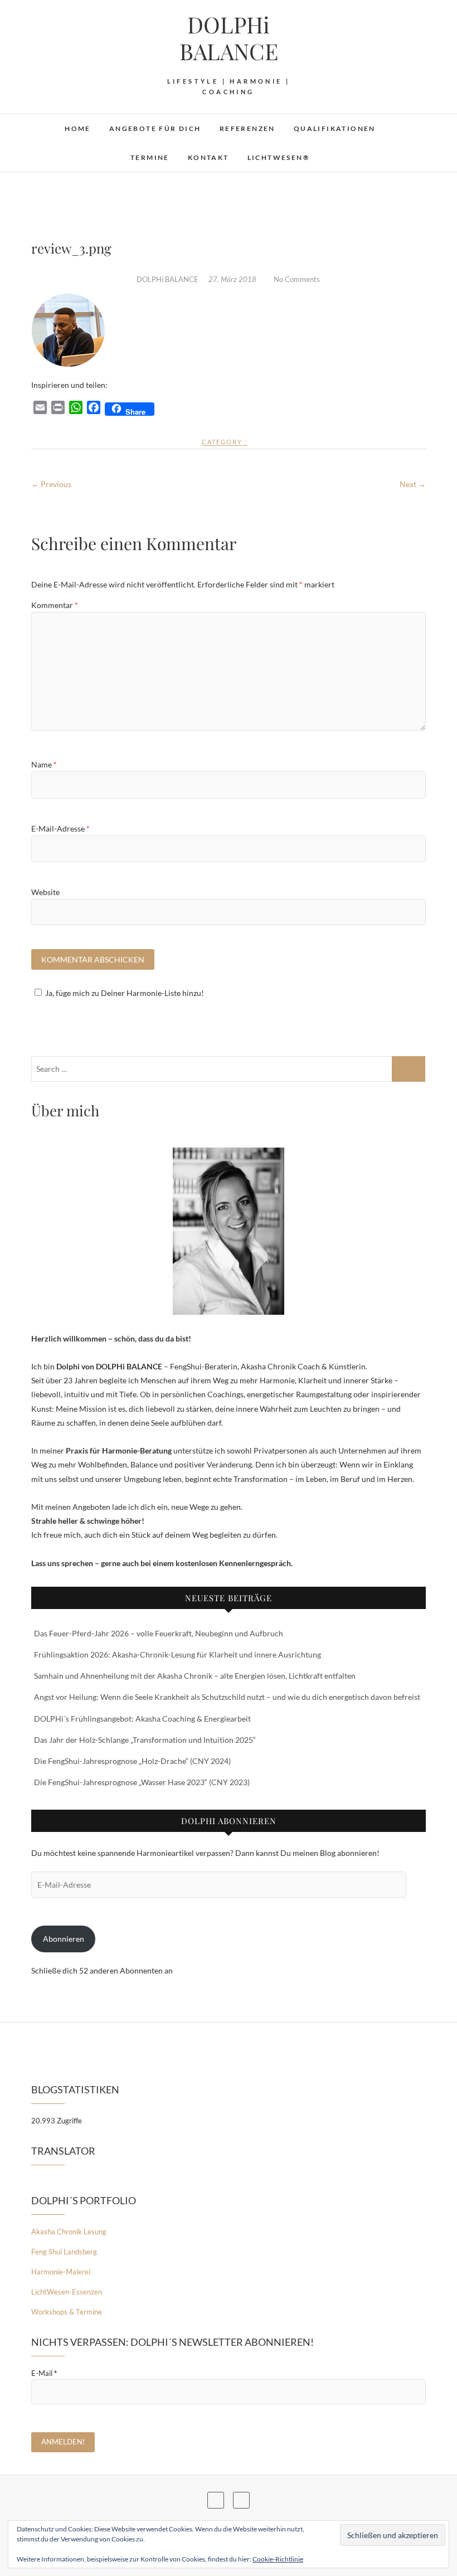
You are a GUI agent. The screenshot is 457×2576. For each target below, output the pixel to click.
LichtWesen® (279, 157)
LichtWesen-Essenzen (67, 2292)
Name (44, 764)
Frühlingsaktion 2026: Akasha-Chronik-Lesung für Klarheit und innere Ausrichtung (178, 1654)
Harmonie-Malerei (61, 2272)
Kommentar (55, 605)
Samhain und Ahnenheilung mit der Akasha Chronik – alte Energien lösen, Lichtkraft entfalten (195, 1676)
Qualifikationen (335, 128)
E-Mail (44, 2373)
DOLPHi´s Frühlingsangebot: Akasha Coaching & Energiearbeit (142, 1719)
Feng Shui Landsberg (64, 2252)
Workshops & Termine (67, 2312)
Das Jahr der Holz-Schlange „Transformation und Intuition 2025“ (145, 1740)
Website (45, 892)
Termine (150, 157)
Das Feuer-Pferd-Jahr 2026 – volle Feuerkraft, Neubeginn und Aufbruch (159, 1633)
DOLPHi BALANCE (229, 38)
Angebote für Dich (155, 128)
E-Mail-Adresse (60, 828)
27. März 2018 (233, 279)
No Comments (297, 279)
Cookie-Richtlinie (278, 2559)
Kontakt (208, 157)
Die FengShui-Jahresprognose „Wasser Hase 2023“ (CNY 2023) (142, 1782)
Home (78, 128)
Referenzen (247, 128)
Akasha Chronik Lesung (69, 2232)
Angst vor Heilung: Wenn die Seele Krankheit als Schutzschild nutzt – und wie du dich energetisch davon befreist (227, 1697)
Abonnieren (64, 1939)
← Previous (51, 484)
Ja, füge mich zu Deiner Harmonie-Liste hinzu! (125, 993)
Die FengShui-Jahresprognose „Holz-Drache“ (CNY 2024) (132, 1761)
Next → (413, 484)
